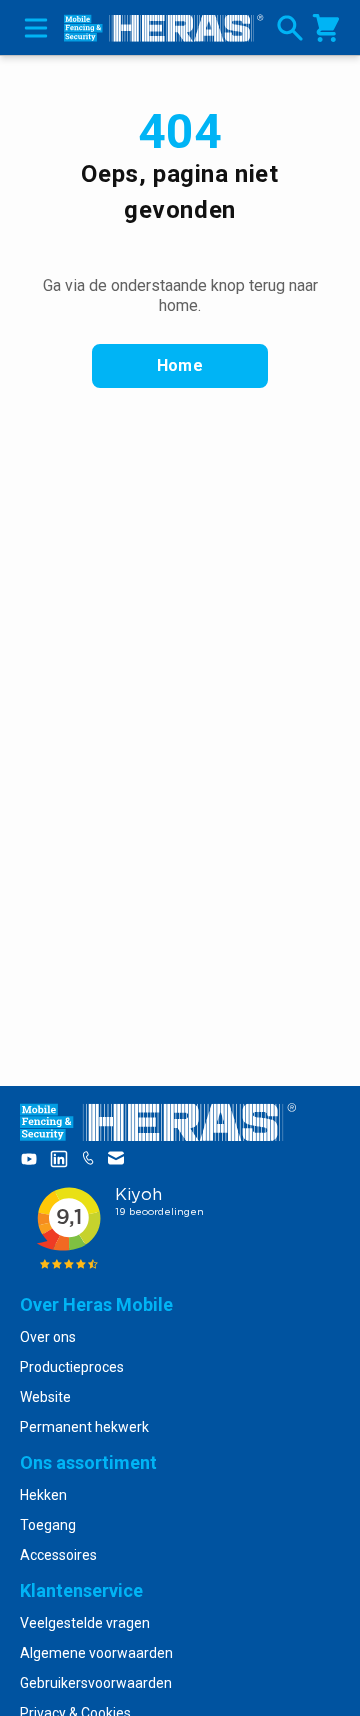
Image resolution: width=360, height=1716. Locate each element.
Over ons (48, 1337)
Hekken (43, 1495)
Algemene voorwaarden (96, 1653)
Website (45, 1397)
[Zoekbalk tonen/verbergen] (290, 28)
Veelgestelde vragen (85, 1623)
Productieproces (72, 1367)
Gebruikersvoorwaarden (96, 1683)
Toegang (48, 1525)
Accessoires (58, 1555)
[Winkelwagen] (326, 28)
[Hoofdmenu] (32, 27)
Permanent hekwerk (84, 1427)
